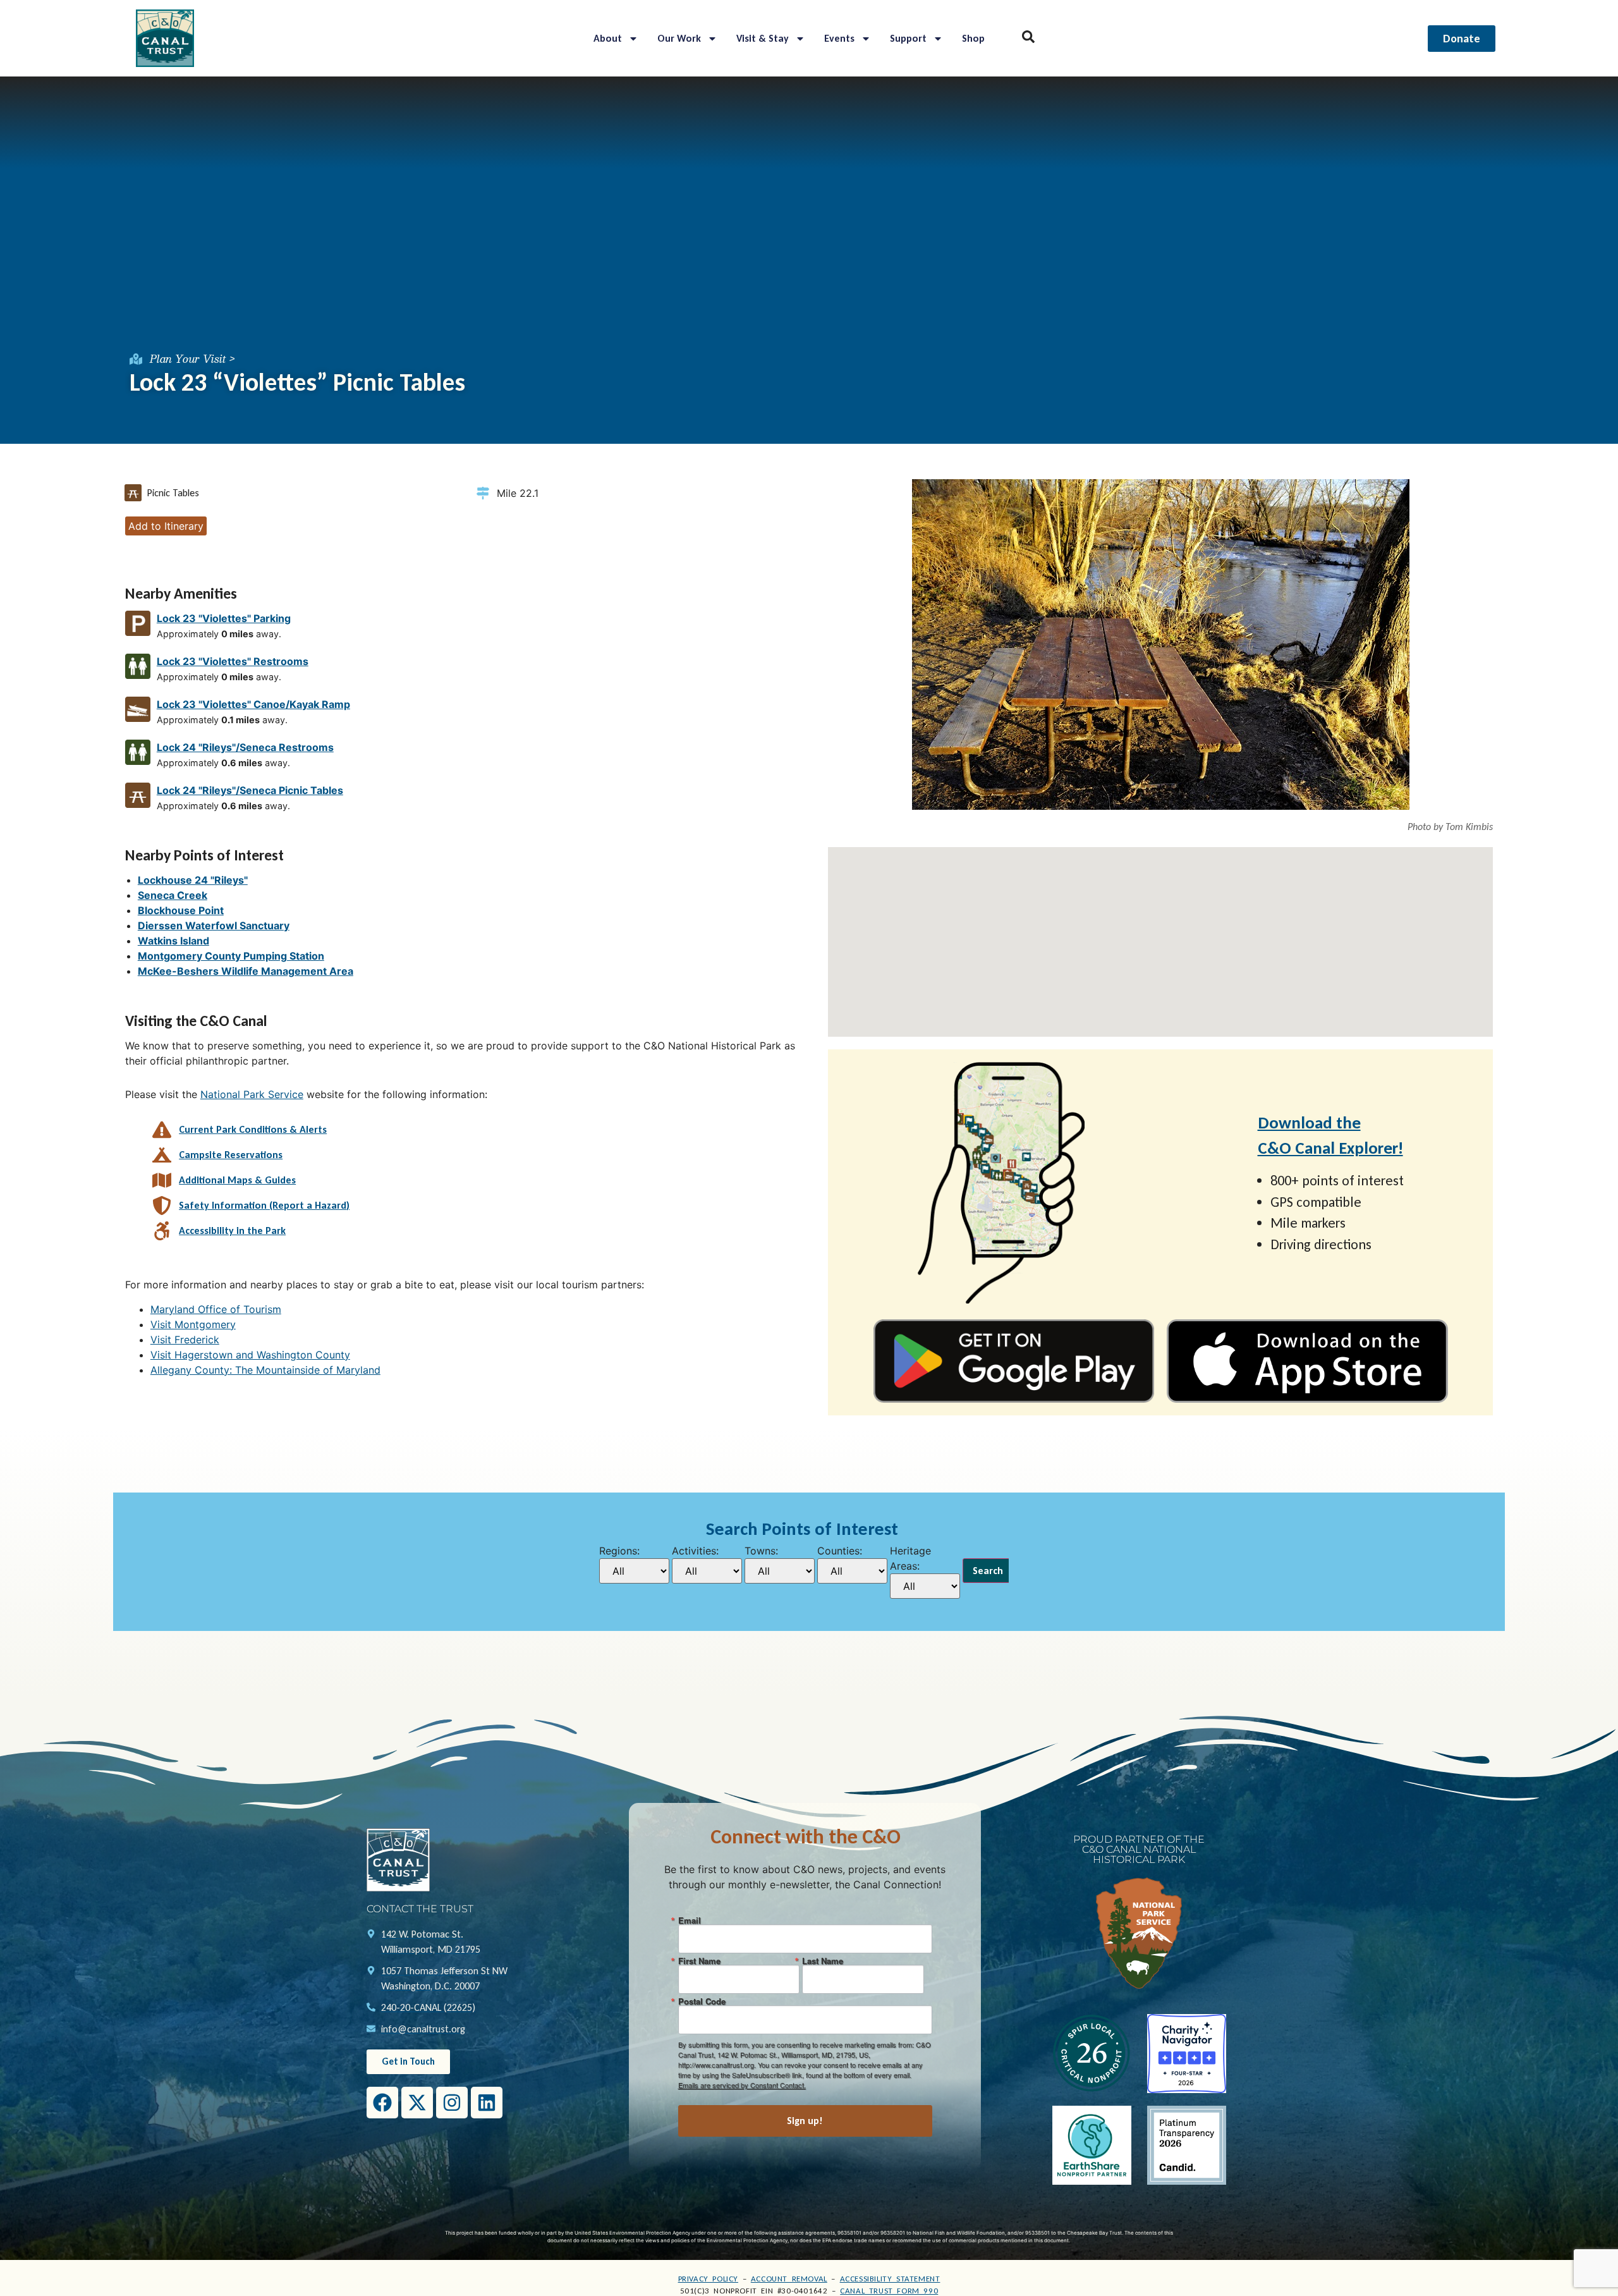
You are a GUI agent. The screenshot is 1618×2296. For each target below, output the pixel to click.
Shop (973, 38)
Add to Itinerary (166, 526)
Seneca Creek (173, 895)
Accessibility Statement (890, 2279)
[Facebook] (382, 2103)
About (608, 38)
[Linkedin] (487, 2103)
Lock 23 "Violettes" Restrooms (233, 661)
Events (839, 38)
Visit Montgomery (193, 1324)
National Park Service (252, 1094)
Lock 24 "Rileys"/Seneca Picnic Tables (250, 790)
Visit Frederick (185, 1340)
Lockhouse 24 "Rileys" (193, 880)
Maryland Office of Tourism (216, 1309)
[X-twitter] (417, 2103)
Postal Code (702, 2001)
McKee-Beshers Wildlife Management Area (246, 971)
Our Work (679, 38)
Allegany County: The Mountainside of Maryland (265, 1370)
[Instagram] (452, 2103)
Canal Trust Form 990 (889, 2291)
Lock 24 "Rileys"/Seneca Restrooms (245, 747)
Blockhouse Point (181, 910)
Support (908, 38)
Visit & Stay (763, 38)
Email (690, 1920)
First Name (699, 1961)
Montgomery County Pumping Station (231, 956)
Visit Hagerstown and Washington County (250, 1355)
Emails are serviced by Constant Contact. (742, 2085)
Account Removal (789, 2279)
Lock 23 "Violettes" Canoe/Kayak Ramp (253, 704)
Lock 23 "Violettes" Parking (224, 618)
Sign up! (805, 2121)
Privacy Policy (708, 2279)
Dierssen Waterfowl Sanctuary (214, 925)
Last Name (823, 1961)
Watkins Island (173, 941)
